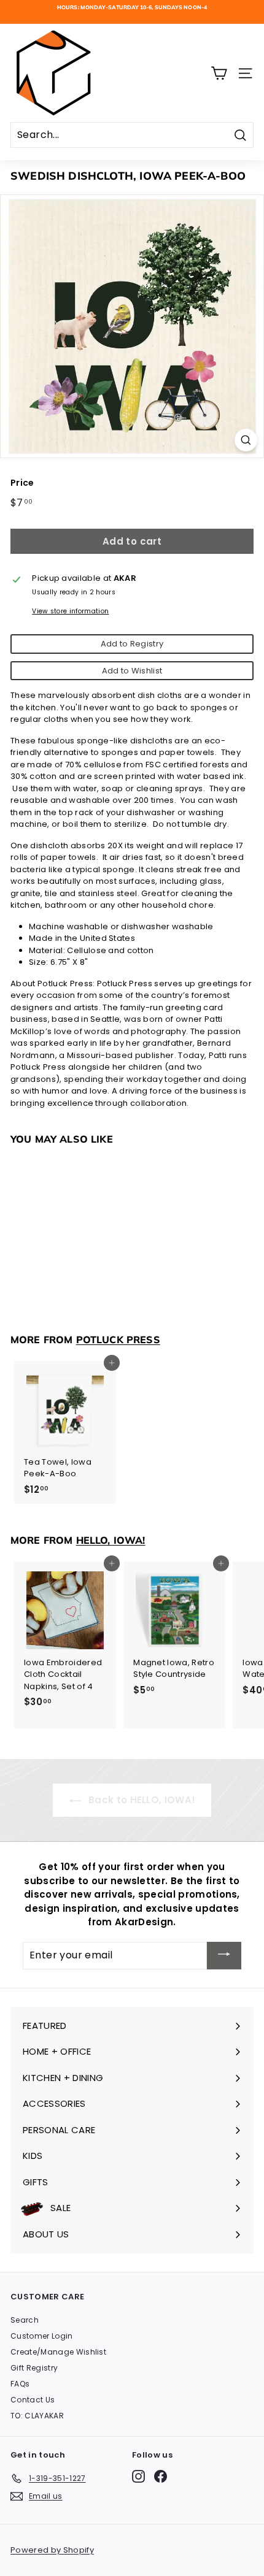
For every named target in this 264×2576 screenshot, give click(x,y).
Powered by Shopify (52, 2550)
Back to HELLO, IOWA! (141, 1800)
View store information (70, 611)
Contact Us (33, 2400)
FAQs (20, 2384)
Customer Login (42, 2336)
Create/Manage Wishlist (58, 2352)
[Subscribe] (224, 1956)
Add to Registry (132, 644)
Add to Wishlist (132, 671)
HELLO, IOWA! (111, 1540)
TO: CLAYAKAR (37, 2416)
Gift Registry (34, 2368)
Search (25, 2320)
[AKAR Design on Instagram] (138, 2476)
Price (22, 483)
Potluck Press (118, 1340)
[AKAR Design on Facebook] (161, 2476)
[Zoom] (246, 440)
